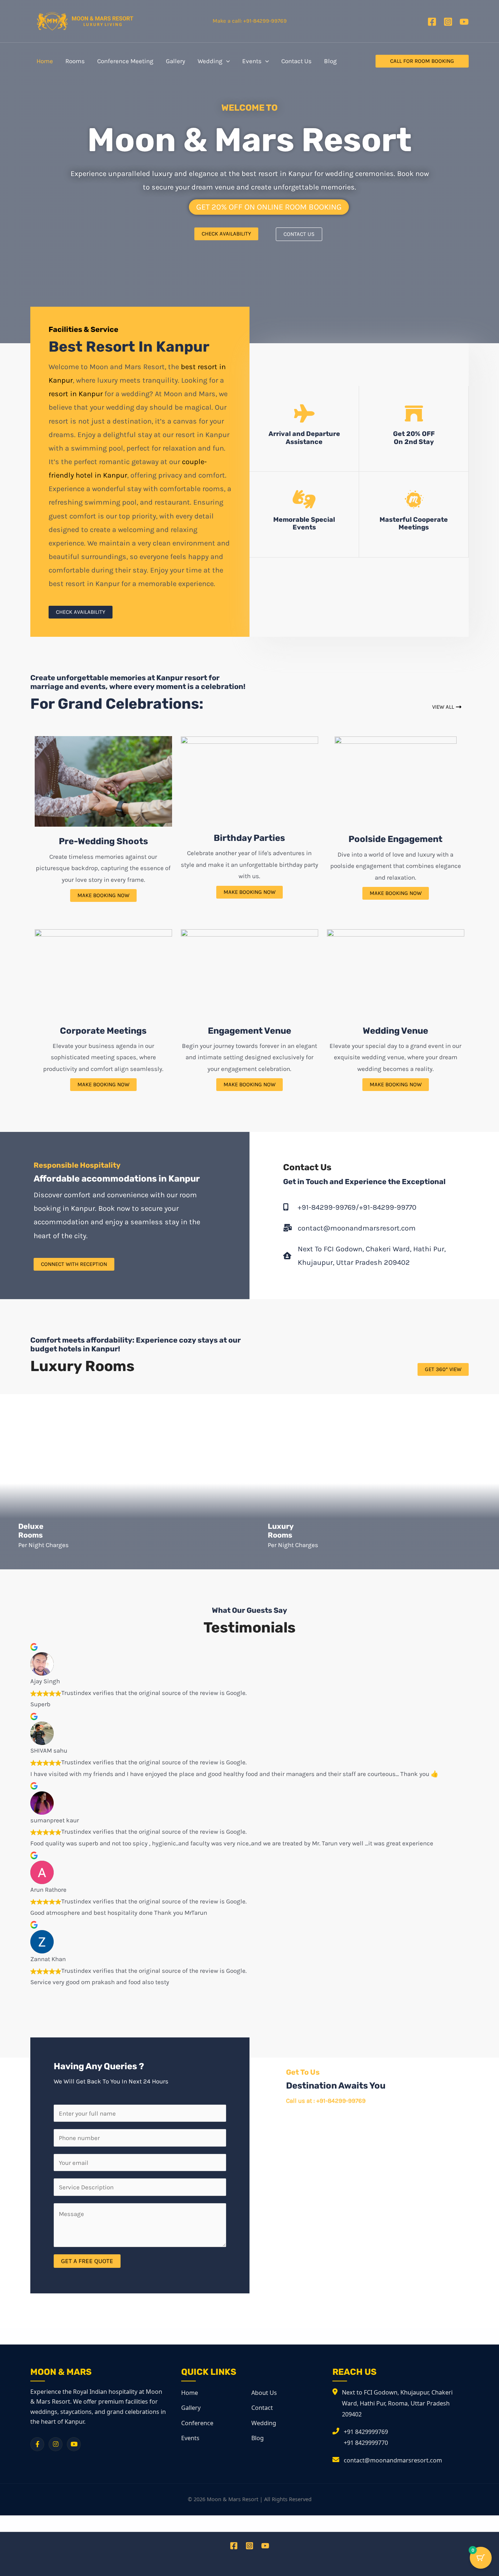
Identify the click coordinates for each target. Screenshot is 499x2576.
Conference (197, 2423)
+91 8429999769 (366, 2432)
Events (190, 2438)
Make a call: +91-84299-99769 (250, 21)
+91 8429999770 (366, 2443)
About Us (264, 2393)
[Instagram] (448, 22)
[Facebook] (432, 22)
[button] (422, 61)
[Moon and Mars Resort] (85, 20)
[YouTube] (464, 22)
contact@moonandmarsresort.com (393, 2460)
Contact (262, 2408)
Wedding (264, 2423)
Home (190, 2393)
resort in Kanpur (76, 394)
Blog (258, 2438)
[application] (226, 61)
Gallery (191, 2408)
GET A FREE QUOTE (87, 2261)
